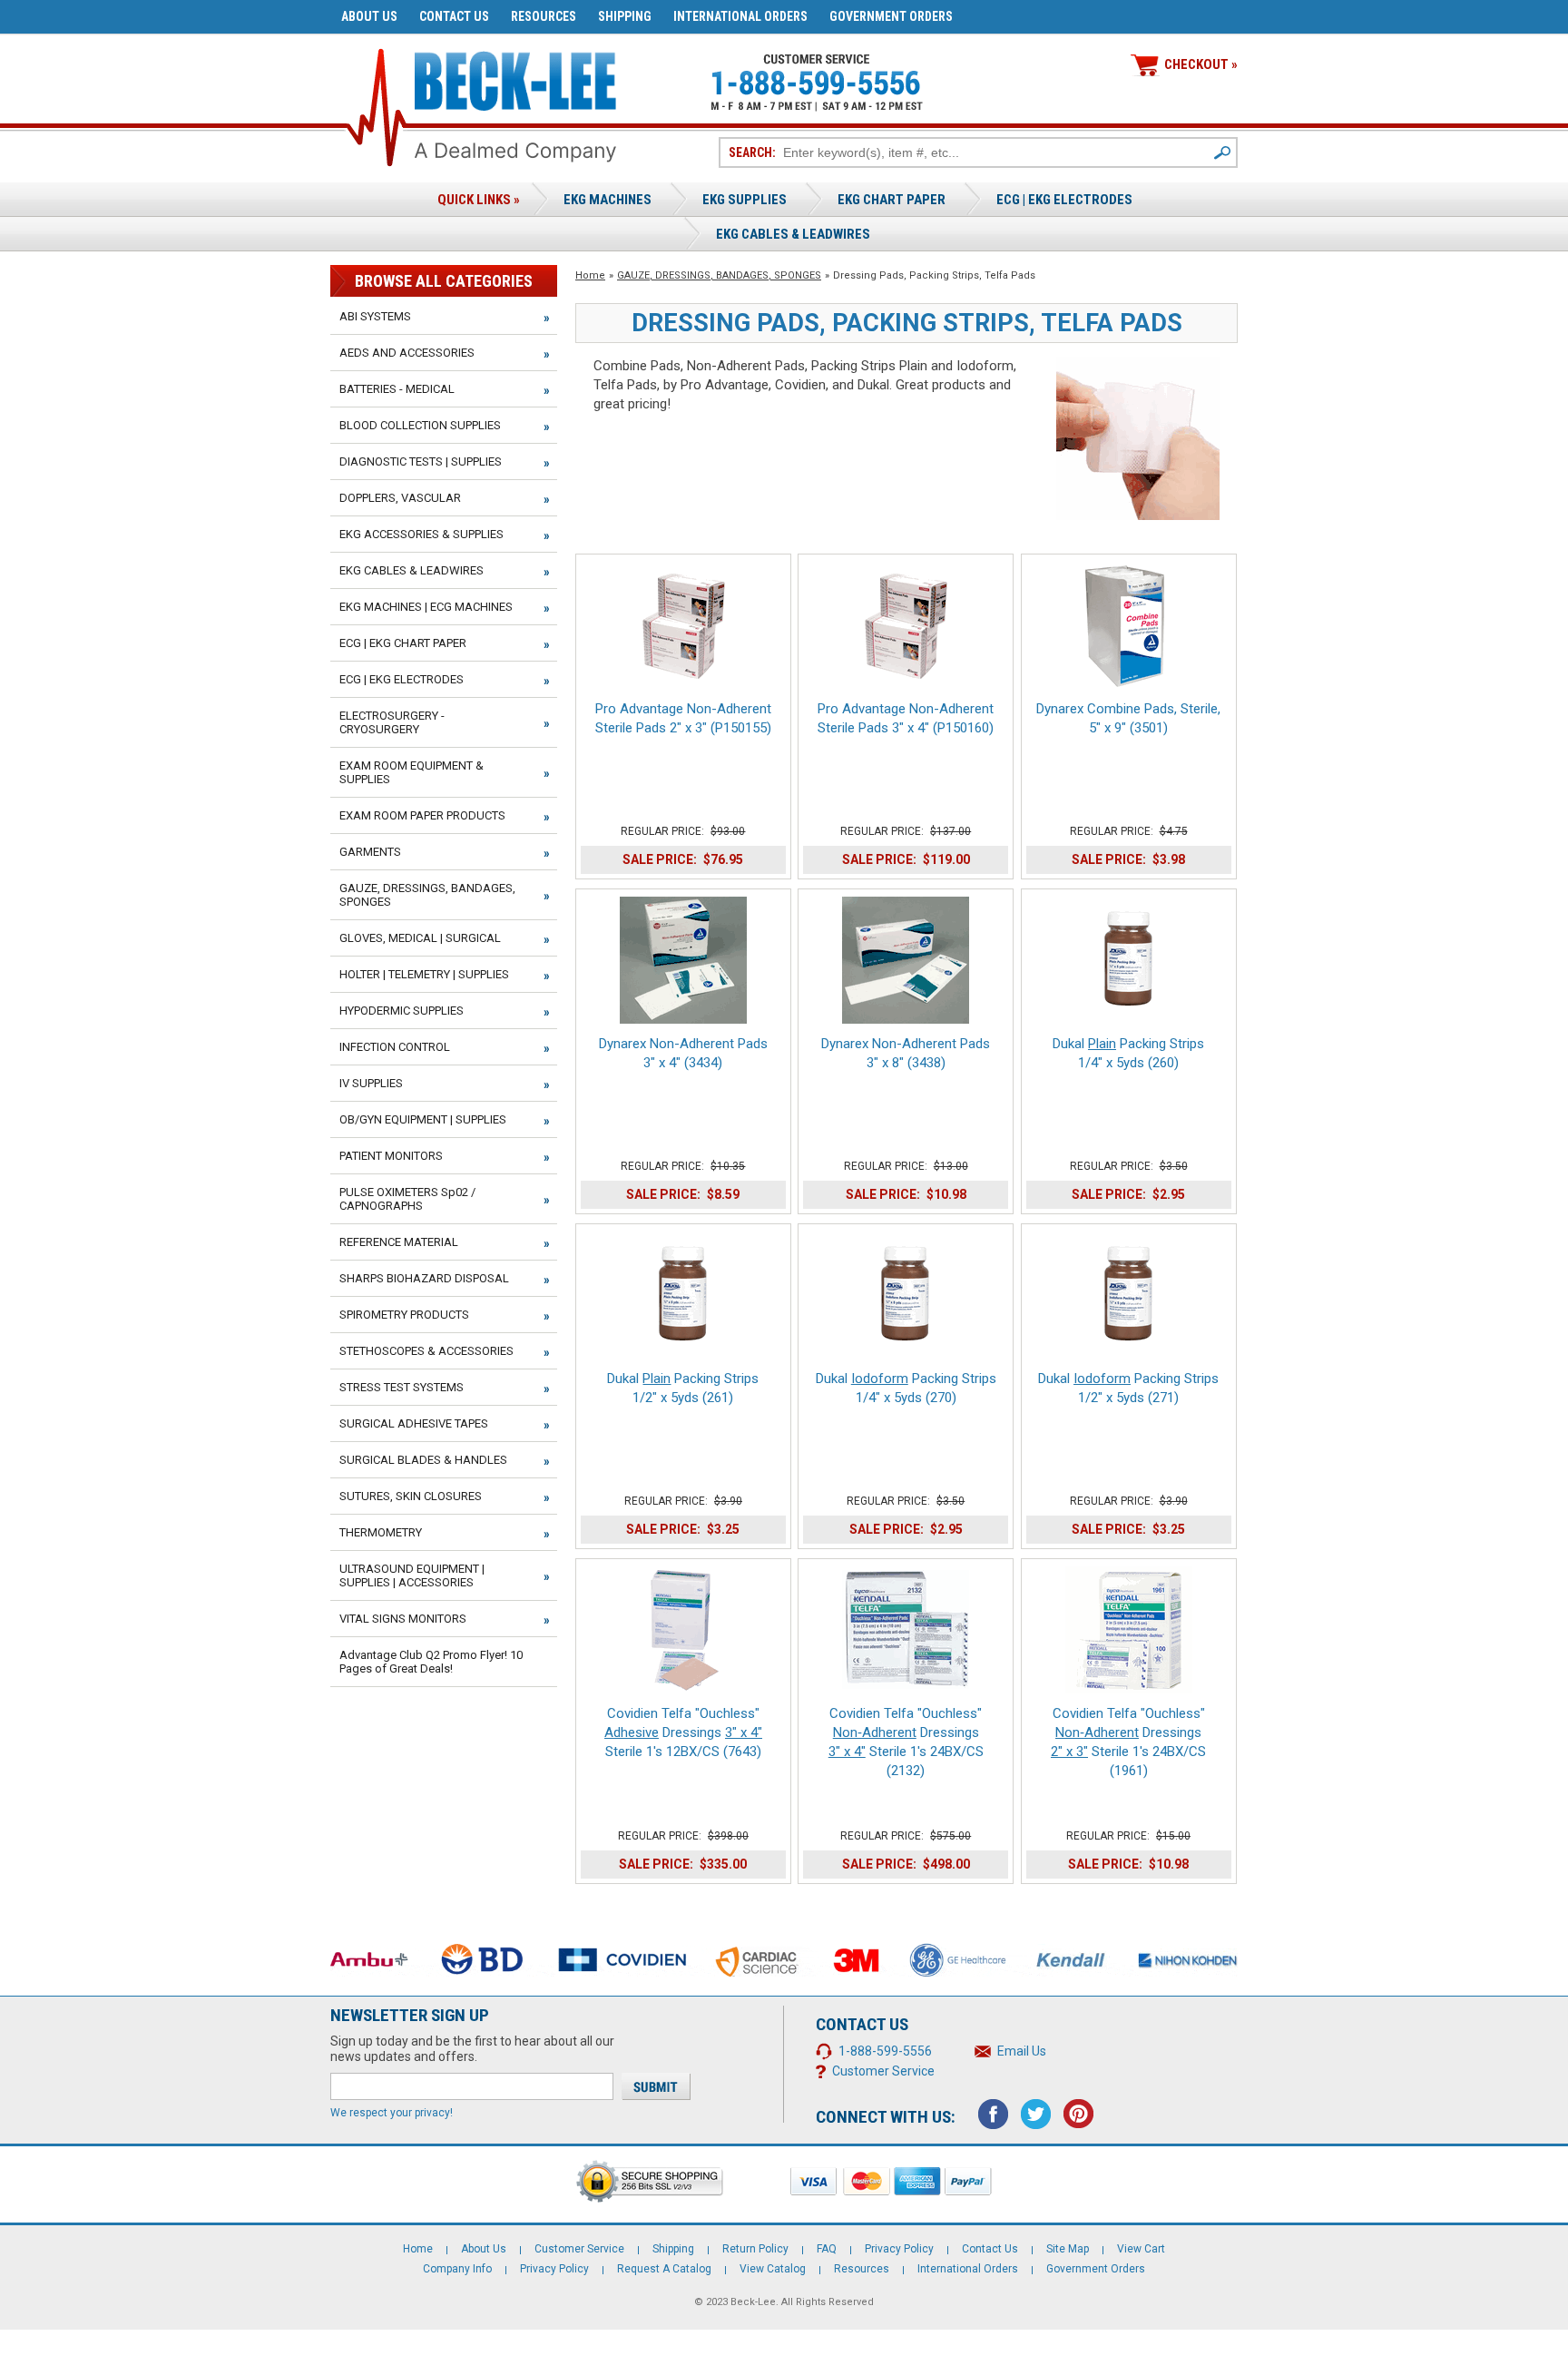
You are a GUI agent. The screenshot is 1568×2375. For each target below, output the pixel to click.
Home (590, 275)
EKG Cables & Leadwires (793, 234)
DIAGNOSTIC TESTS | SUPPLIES (421, 461)
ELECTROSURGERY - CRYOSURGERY (392, 722)
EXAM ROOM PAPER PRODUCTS (422, 815)
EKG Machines (608, 200)
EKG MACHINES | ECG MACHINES (426, 607)
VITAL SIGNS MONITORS (403, 1619)
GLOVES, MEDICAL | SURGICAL (420, 938)
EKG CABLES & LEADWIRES (412, 570)
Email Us (1022, 2051)
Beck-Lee (753, 2302)
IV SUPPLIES (371, 1083)
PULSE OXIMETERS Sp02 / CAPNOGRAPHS (407, 1199)
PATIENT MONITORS (391, 1156)
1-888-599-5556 (885, 2051)
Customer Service (883, 2071)
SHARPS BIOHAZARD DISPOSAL (424, 1278)
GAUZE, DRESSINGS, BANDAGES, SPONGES (719, 275)
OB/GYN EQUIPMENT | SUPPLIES (423, 1119)
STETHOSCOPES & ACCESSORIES (426, 1351)
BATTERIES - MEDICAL (397, 389)
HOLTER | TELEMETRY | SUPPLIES (424, 974)
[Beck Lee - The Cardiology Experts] (515, 78)
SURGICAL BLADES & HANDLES (423, 1460)
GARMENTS (370, 852)
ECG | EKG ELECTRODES (1064, 200)
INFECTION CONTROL (395, 1047)
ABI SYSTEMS (375, 316)
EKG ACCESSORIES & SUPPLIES (421, 534)
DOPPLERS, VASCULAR (400, 498)
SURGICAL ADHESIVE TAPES (414, 1423)
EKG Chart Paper (892, 200)
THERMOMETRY (381, 1532)
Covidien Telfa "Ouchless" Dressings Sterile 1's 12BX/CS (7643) (683, 1732)
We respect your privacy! (392, 2113)
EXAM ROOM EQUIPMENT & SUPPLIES (412, 772)
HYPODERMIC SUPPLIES (402, 1011)
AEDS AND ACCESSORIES (407, 353)
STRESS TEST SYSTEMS (402, 1387)
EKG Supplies (745, 200)
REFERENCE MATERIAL (399, 1242)
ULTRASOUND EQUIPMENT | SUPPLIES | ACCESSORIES (412, 1575)
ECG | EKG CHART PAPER (403, 643)
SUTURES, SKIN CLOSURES (411, 1496)
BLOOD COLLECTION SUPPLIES (420, 425)
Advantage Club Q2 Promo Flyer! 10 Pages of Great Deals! (431, 1662)
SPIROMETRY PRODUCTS (404, 1315)
